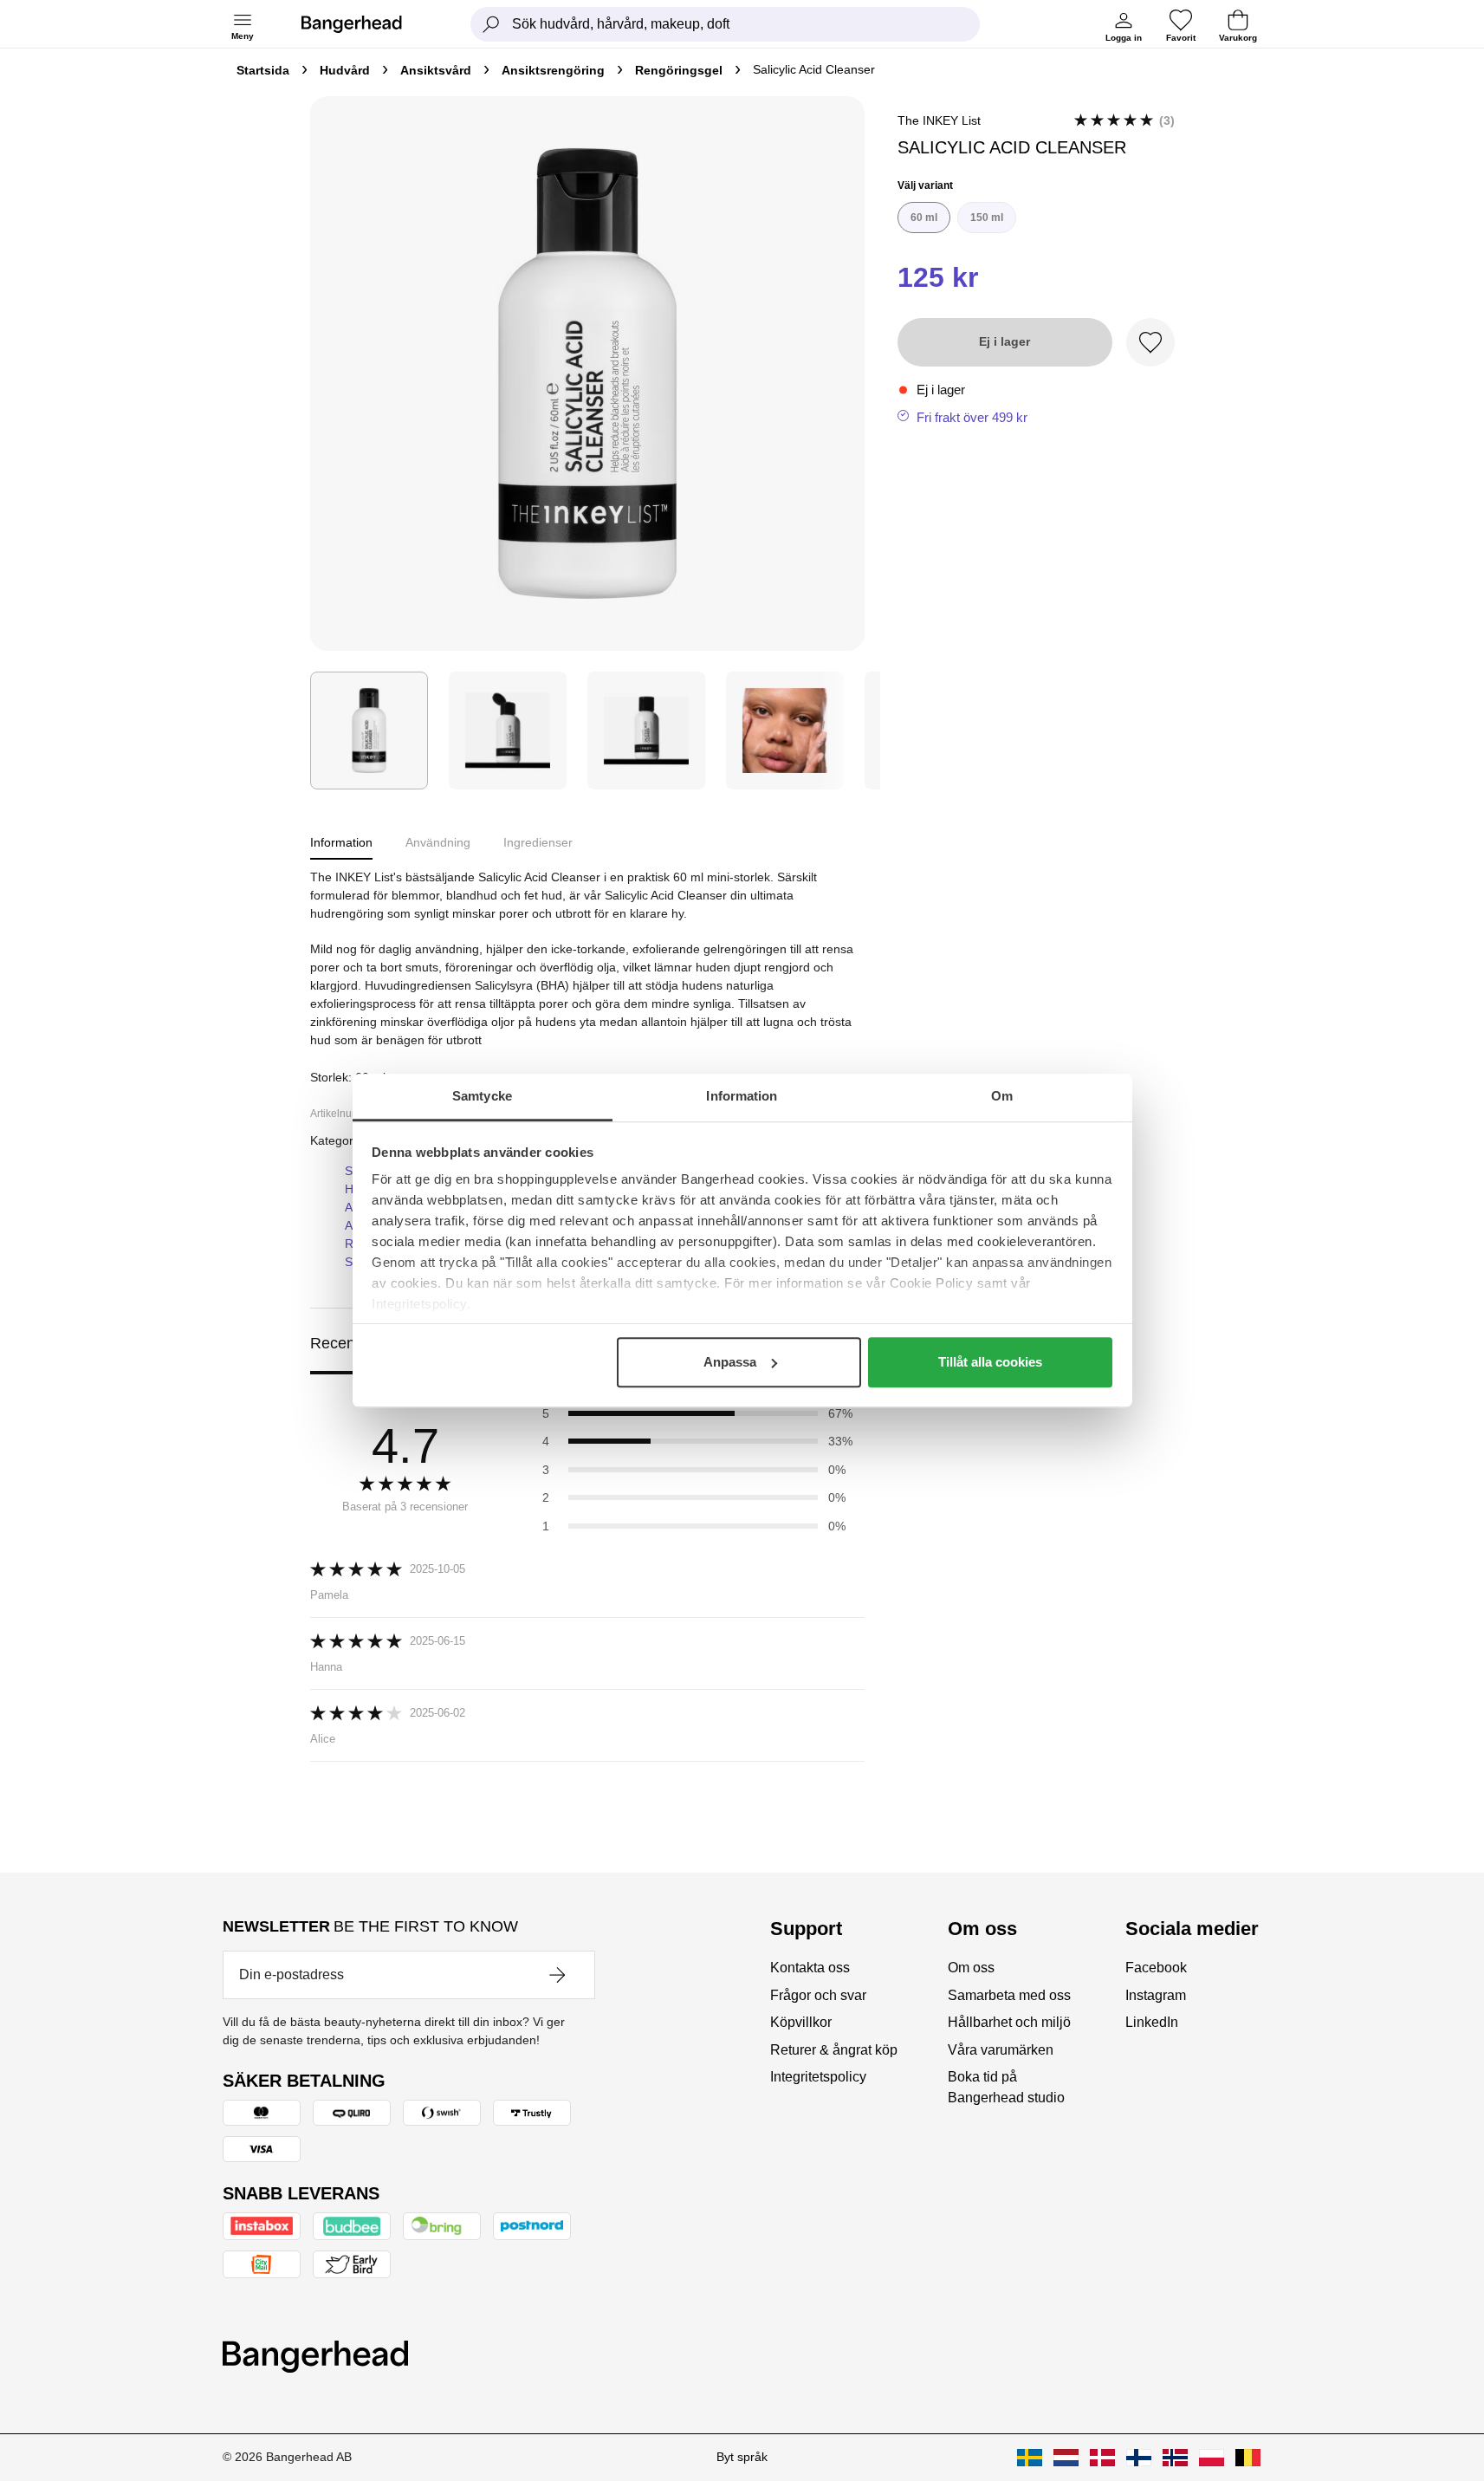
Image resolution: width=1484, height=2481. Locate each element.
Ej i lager (1004, 341)
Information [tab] (742, 1096)
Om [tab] (1002, 1096)
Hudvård (345, 70)
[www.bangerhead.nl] (1066, 2458)
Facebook (1156, 1968)
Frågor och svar (818, 1995)
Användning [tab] (438, 842)
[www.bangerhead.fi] (1139, 2458)
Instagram (1156, 1995)
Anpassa (730, 1362)
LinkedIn (1152, 2022)
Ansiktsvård (436, 70)
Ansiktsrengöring (553, 70)
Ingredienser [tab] (538, 842)
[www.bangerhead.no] (1175, 2458)
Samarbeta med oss (1009, 1995)
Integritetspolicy (818, 2077)
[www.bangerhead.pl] (1212, 2458)
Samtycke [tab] (482, 1096)
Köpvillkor (801, 2022)
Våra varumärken (1001, 2050)
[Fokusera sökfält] (491, 24)
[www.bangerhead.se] (1030, 2458)
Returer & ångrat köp (834, 2050)
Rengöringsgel (679, 70)
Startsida (263, 70)
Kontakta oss (810, 1968)
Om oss (971, 1968)
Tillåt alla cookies (990, 1362)
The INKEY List (939, 120)
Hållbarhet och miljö (1009, 2022)
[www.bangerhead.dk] (1102, 2458)
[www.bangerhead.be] (1248, 2458)
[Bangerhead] (366, 24)
